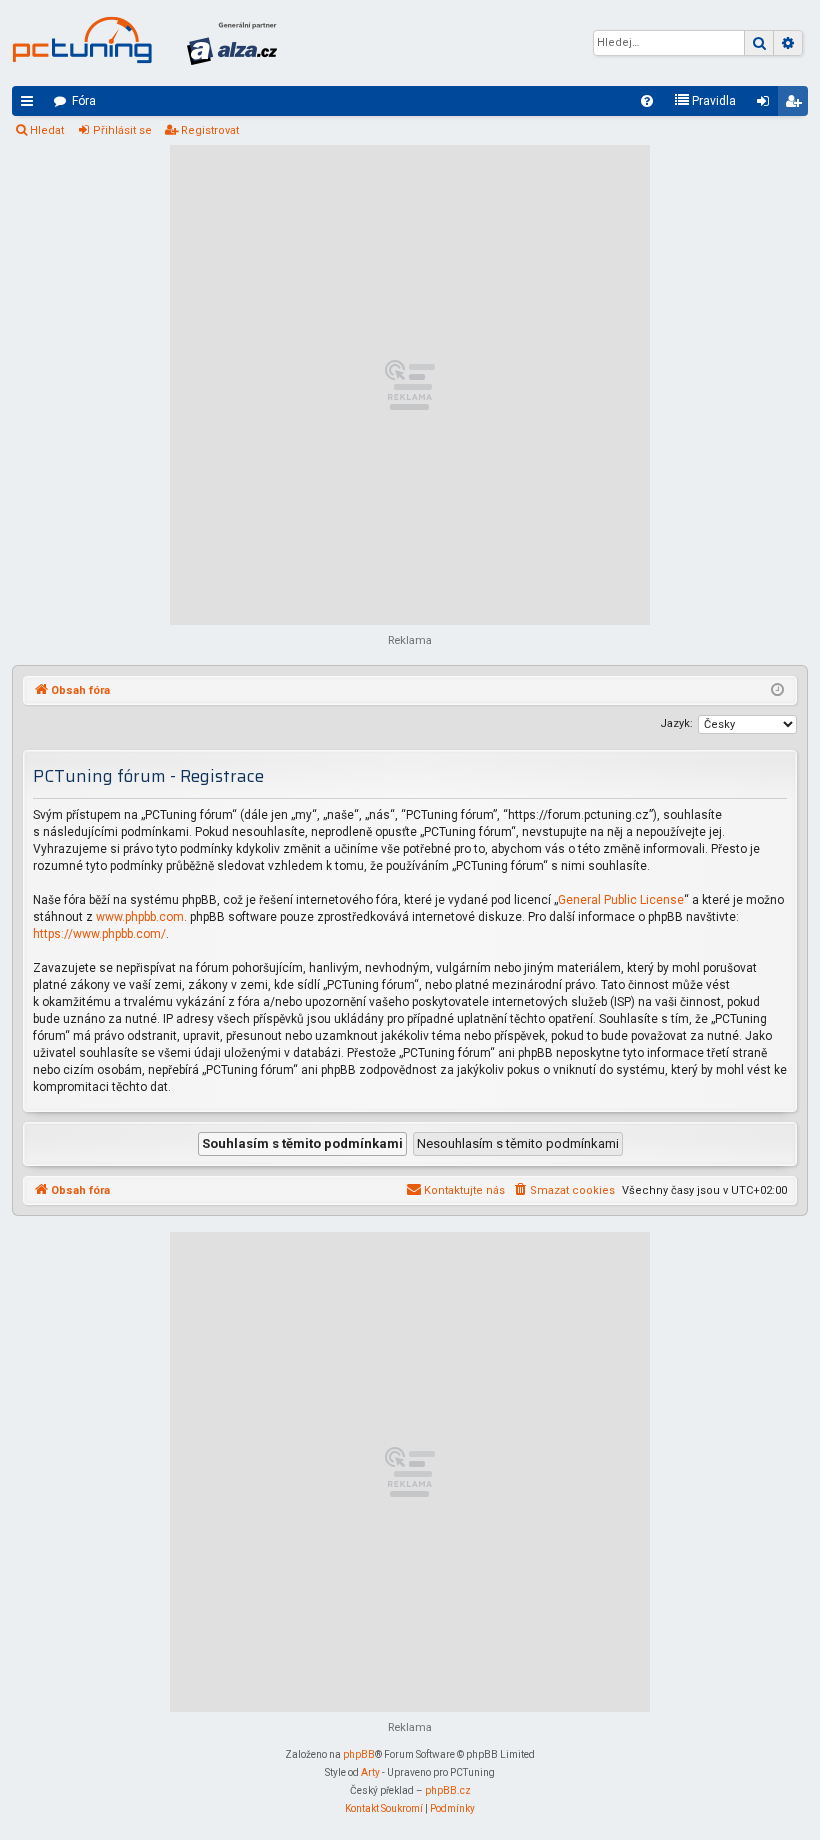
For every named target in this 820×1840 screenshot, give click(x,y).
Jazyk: (676, 723)
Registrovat (210, 130)
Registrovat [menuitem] (797, 105)
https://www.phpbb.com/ (99, 934)
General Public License (621, 900)
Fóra (84, 101)
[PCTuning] (82, 40)
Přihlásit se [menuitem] (767, 105)
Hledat (47, 130)
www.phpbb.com (140, 917)
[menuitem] (647, 101)
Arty (370, 1772)
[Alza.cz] (232, 43)
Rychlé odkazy (31, 105)
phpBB (359, 1754)
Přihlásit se (122, 130)
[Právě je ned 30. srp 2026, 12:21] (777, 691)
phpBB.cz (448, 1790)
